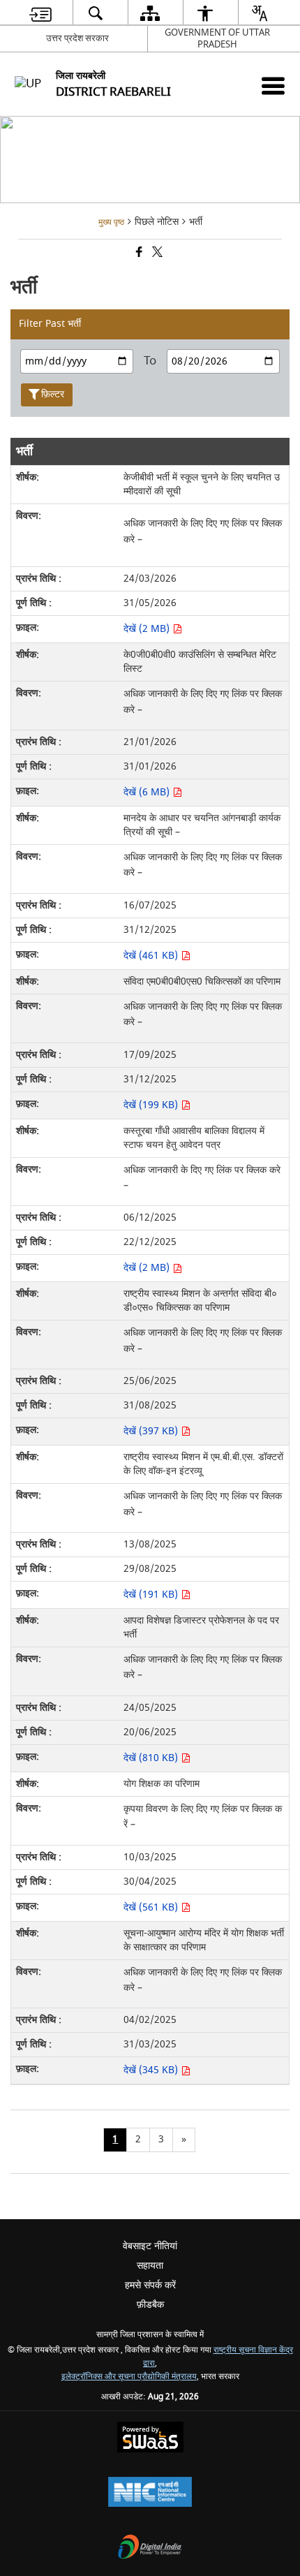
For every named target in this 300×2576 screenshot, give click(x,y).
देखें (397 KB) (152, 1431)
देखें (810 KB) (152, 1758)
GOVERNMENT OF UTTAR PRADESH (217, 38)
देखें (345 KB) (152, 2070)
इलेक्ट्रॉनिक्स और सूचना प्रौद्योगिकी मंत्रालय (129, 2377)
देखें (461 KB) (152, 956)
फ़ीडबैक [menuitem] (150, 2305)
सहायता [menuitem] (150, 2266)
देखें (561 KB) (152, 1907)
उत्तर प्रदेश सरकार (77, 38)
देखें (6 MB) (148, 792)
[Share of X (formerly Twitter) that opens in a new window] (156, 254)
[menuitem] (40, 13)
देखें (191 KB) (152, 1595)
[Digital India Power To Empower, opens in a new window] (150, 2548)
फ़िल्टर (53, 394)
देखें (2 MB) (148, 629)
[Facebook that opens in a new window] (138, 254)
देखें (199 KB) (152, 1105)
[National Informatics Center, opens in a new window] (150, 2493)
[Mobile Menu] (273, 86)
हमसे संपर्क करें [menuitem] (150, 2285)
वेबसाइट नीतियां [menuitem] (150, 2246)
